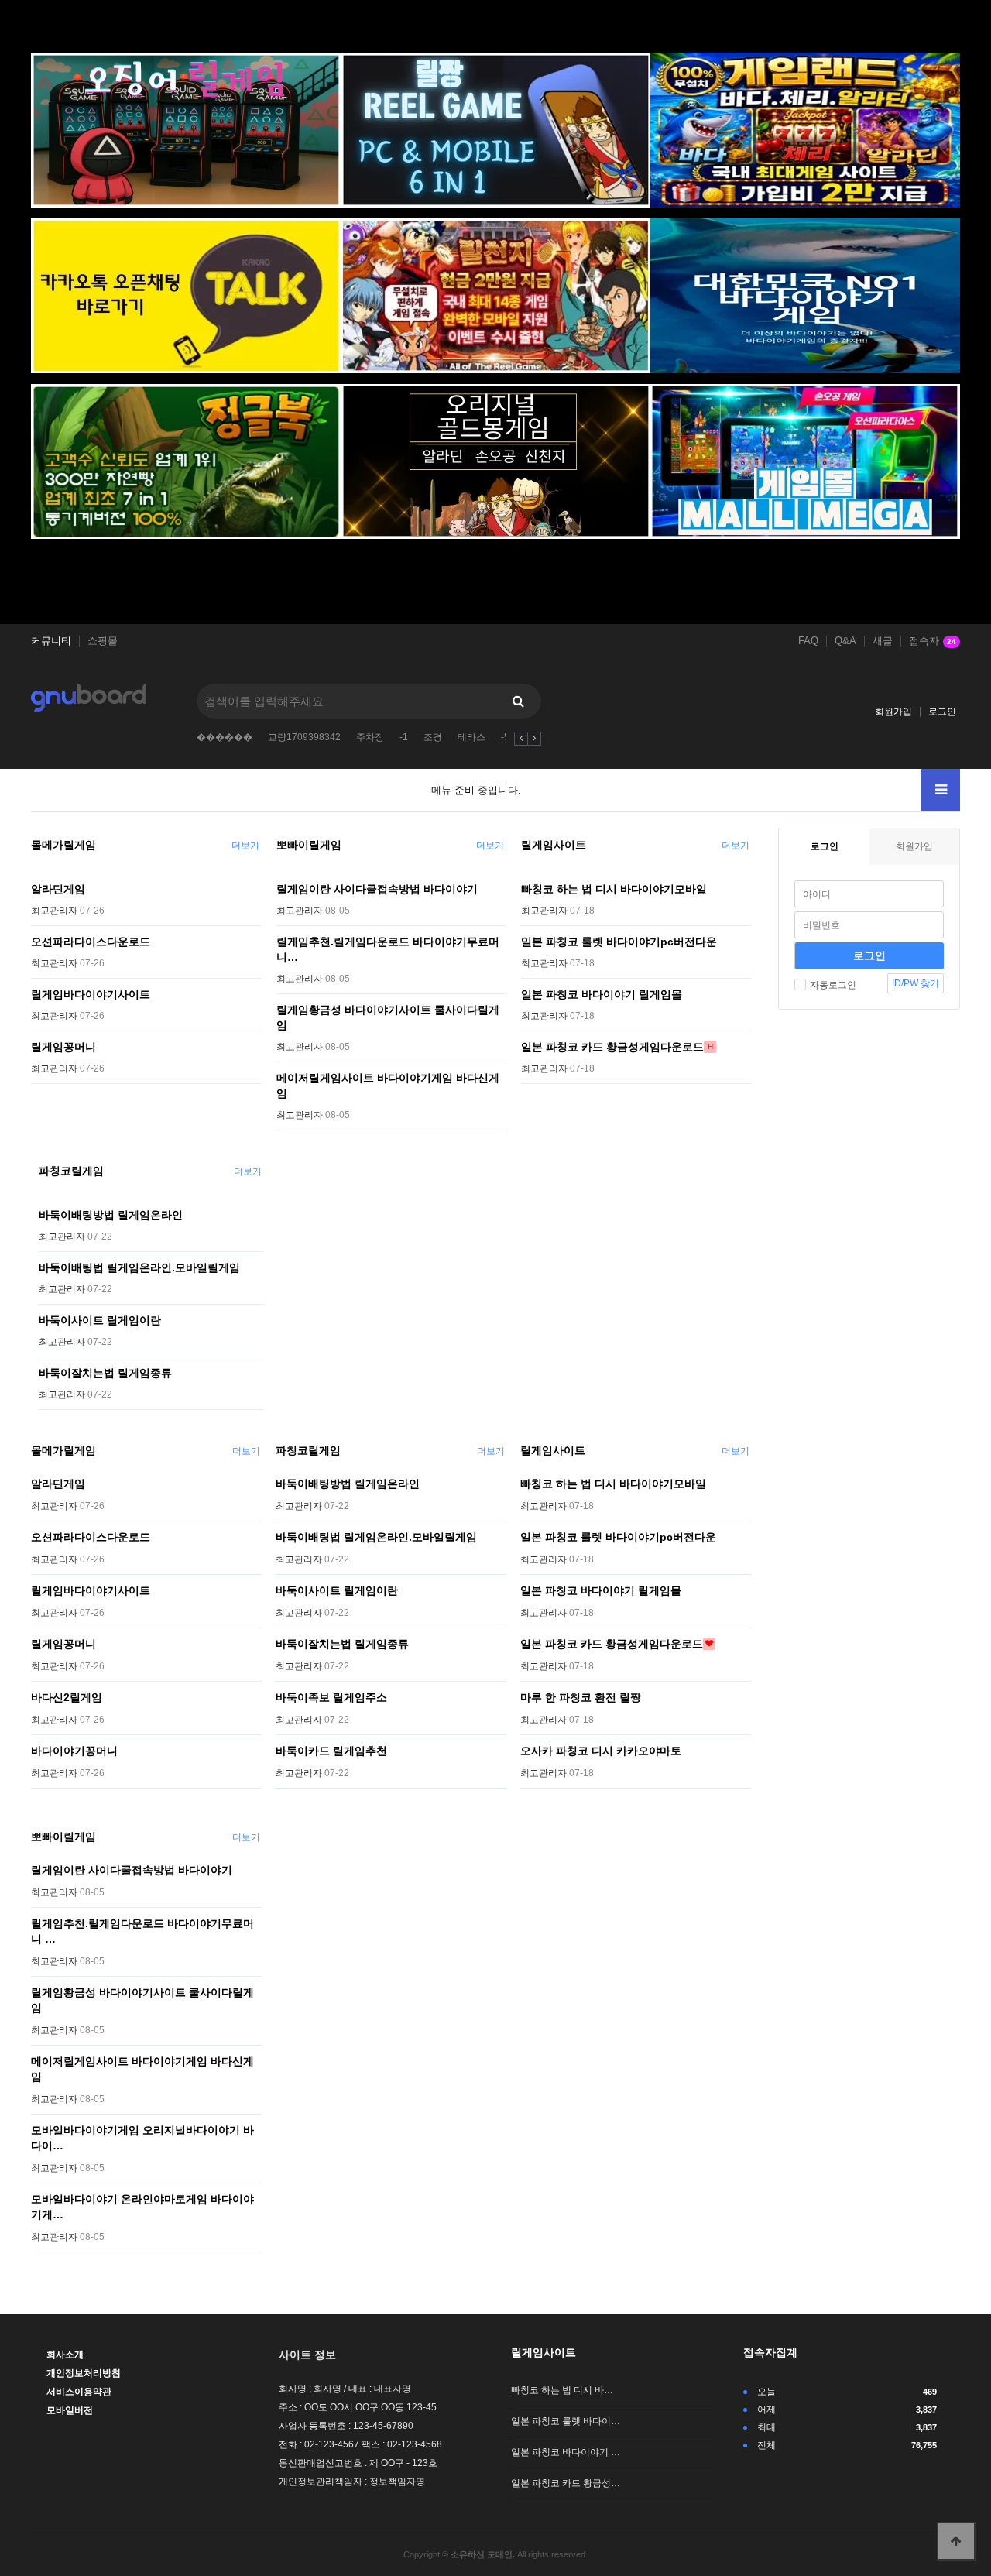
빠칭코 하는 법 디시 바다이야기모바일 (614, 889)
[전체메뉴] (941, 790)
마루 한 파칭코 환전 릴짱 (581, 1697)
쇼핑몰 (103, 641)
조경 (433, 737)
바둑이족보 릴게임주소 (331, 1697)
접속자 (933, 641)
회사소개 (65, 2355)
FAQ (808, 641)
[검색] (518, 701)
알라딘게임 (58, 889)
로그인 (942, 712)
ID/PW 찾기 (916, 983)
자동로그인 (833, 985)
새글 (883, 641)
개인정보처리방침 (84, 2373)
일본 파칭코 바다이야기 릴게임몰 (602, 994)
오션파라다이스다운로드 (91, 942)
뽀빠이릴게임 (309, 845)
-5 (505, 737)
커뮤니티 (51, 641)
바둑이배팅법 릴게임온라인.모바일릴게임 (139, 1267)
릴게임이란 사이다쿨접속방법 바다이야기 (377, 889)
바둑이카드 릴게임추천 (331, 1751)
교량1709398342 (304, 737)
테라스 (471, 737)
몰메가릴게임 (63, 845)
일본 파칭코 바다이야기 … (566, 2452)
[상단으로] (956, 2541)
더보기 (245, 846)
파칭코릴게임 (71, 1171)
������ (225, 737)
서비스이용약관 (79, 2392)
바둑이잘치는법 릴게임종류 (105, 1373)
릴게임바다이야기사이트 (91, 994)
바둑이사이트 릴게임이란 (100, 1320)
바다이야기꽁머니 (74, 1751)
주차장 (370, 737)
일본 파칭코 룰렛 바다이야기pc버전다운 (619, 942)
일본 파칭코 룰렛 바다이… (566, 2421)
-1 (404, 737)
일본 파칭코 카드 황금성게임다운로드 (612, 1047)
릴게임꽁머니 (63, 1047)
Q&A (845, 641)
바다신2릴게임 (67, 1697)
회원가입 (893, 712)
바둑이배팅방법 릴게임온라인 (111, 1215)
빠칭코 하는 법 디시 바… (562, 2390)
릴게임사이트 (554, 845)
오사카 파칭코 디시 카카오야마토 (601, 1751)
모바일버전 (70, 2410)
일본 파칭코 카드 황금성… (566, 2483)
